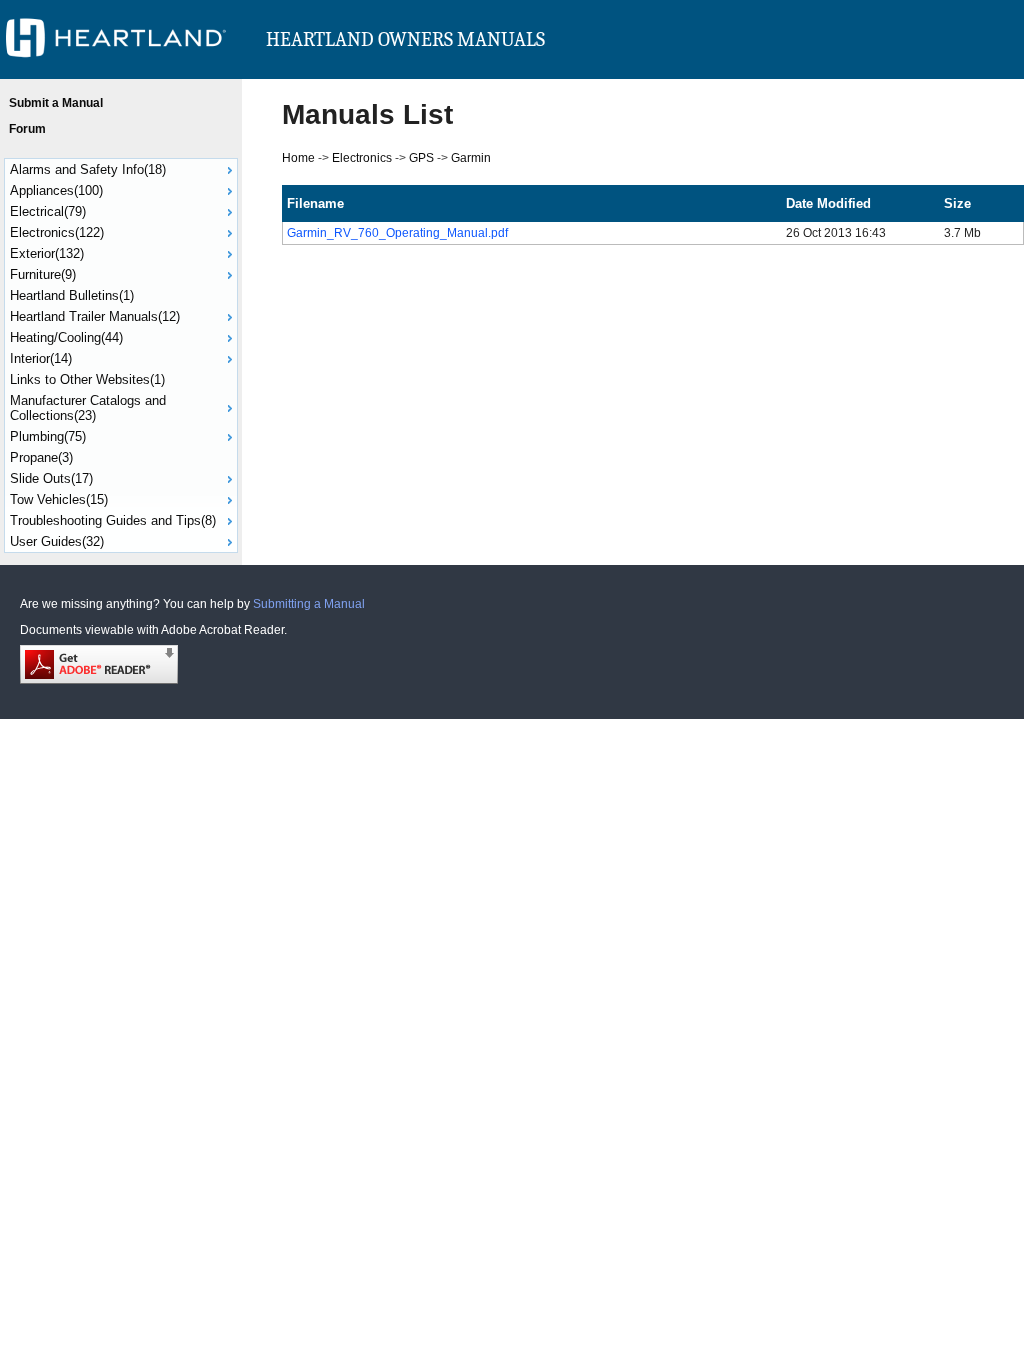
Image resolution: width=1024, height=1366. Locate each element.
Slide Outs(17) (51, 478)
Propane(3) (41, 457)
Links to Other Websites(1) (87, 379)
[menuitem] (121, 169)
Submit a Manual (56, 103)
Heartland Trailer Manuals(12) (95, 316)
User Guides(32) (57, 541)
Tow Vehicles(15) (59, 499)
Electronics (362, 158)
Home (298, 158)
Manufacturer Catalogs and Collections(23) (88, 408)
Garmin (471, 158)
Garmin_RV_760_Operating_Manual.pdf (397, 233)
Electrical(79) (48, 211)
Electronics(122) (57, 232)
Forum (27, 129)
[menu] (121, 355)
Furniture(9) (43, 274)
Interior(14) (41, 358)
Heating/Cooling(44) (66, 337)
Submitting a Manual (309, 604)
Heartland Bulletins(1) (72, 295)
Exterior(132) (47, 253)
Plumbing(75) (48, 436)
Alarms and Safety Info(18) (88, 169)
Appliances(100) (56, 190)
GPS (421, 158)
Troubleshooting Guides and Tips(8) (113, 520)
